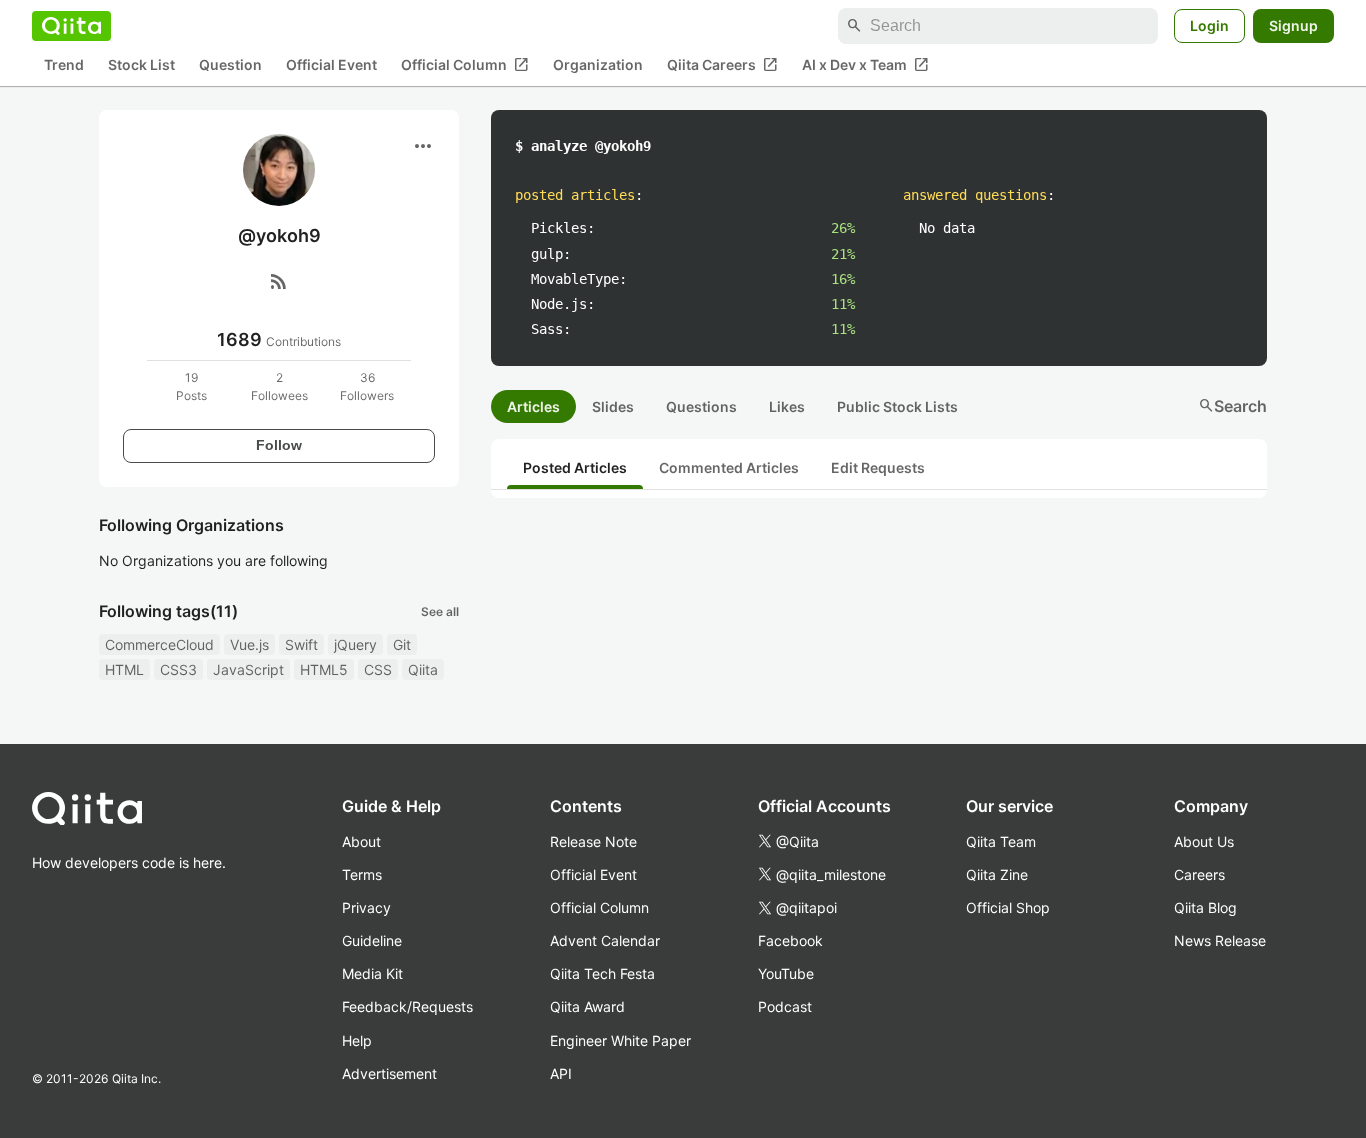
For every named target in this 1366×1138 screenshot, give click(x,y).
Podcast (785, 1006)
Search (1232, 406)
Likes (787, 406)
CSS (378, 669)
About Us (1204, 841)
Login (1209, 25)
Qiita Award (587, 1006)
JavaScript (248, 669)
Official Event (331, 65)
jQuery (355, 644)
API (561, 1073)
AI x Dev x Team (865, 65)
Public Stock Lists (897, 406)
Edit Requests (878, 467)
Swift (301, 644)
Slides (613, 406)
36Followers (367, 386)
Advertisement (389, 1073)
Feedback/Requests (407, 1006)
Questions (701, 406)
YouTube (786, 973)
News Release (1220, 940)
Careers (1199, 874)
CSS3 (178, 669)
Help (357, 1040)
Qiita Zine (997, 874)
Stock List (141, 65)
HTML (124, 669)
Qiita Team (1001, 841)
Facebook (790, 940)
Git (402, 644)
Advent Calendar (605, 940)
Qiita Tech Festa (602, 973)
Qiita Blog (1205, 907)
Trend (64, 65)
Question (230, 65)
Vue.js (249, 644)
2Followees (279, 386)
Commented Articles (729, 467)
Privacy (366, 907)
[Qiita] (71, 26)
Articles (533, 406)
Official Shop (1008, 907)
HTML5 (324, 669)
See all (440, 611)
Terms (362, 874)
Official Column (465, 65)
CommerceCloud (159, 644)
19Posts (191, 386)
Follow (279, 445)
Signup (1293, 25)
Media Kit (372, 973)
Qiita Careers (722, 65)
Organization (598, 65)
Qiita (423, 669)
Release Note (593, 841)
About (361, 841)
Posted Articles (575, 467)
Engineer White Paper (620, 1040)
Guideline (372, 940)
